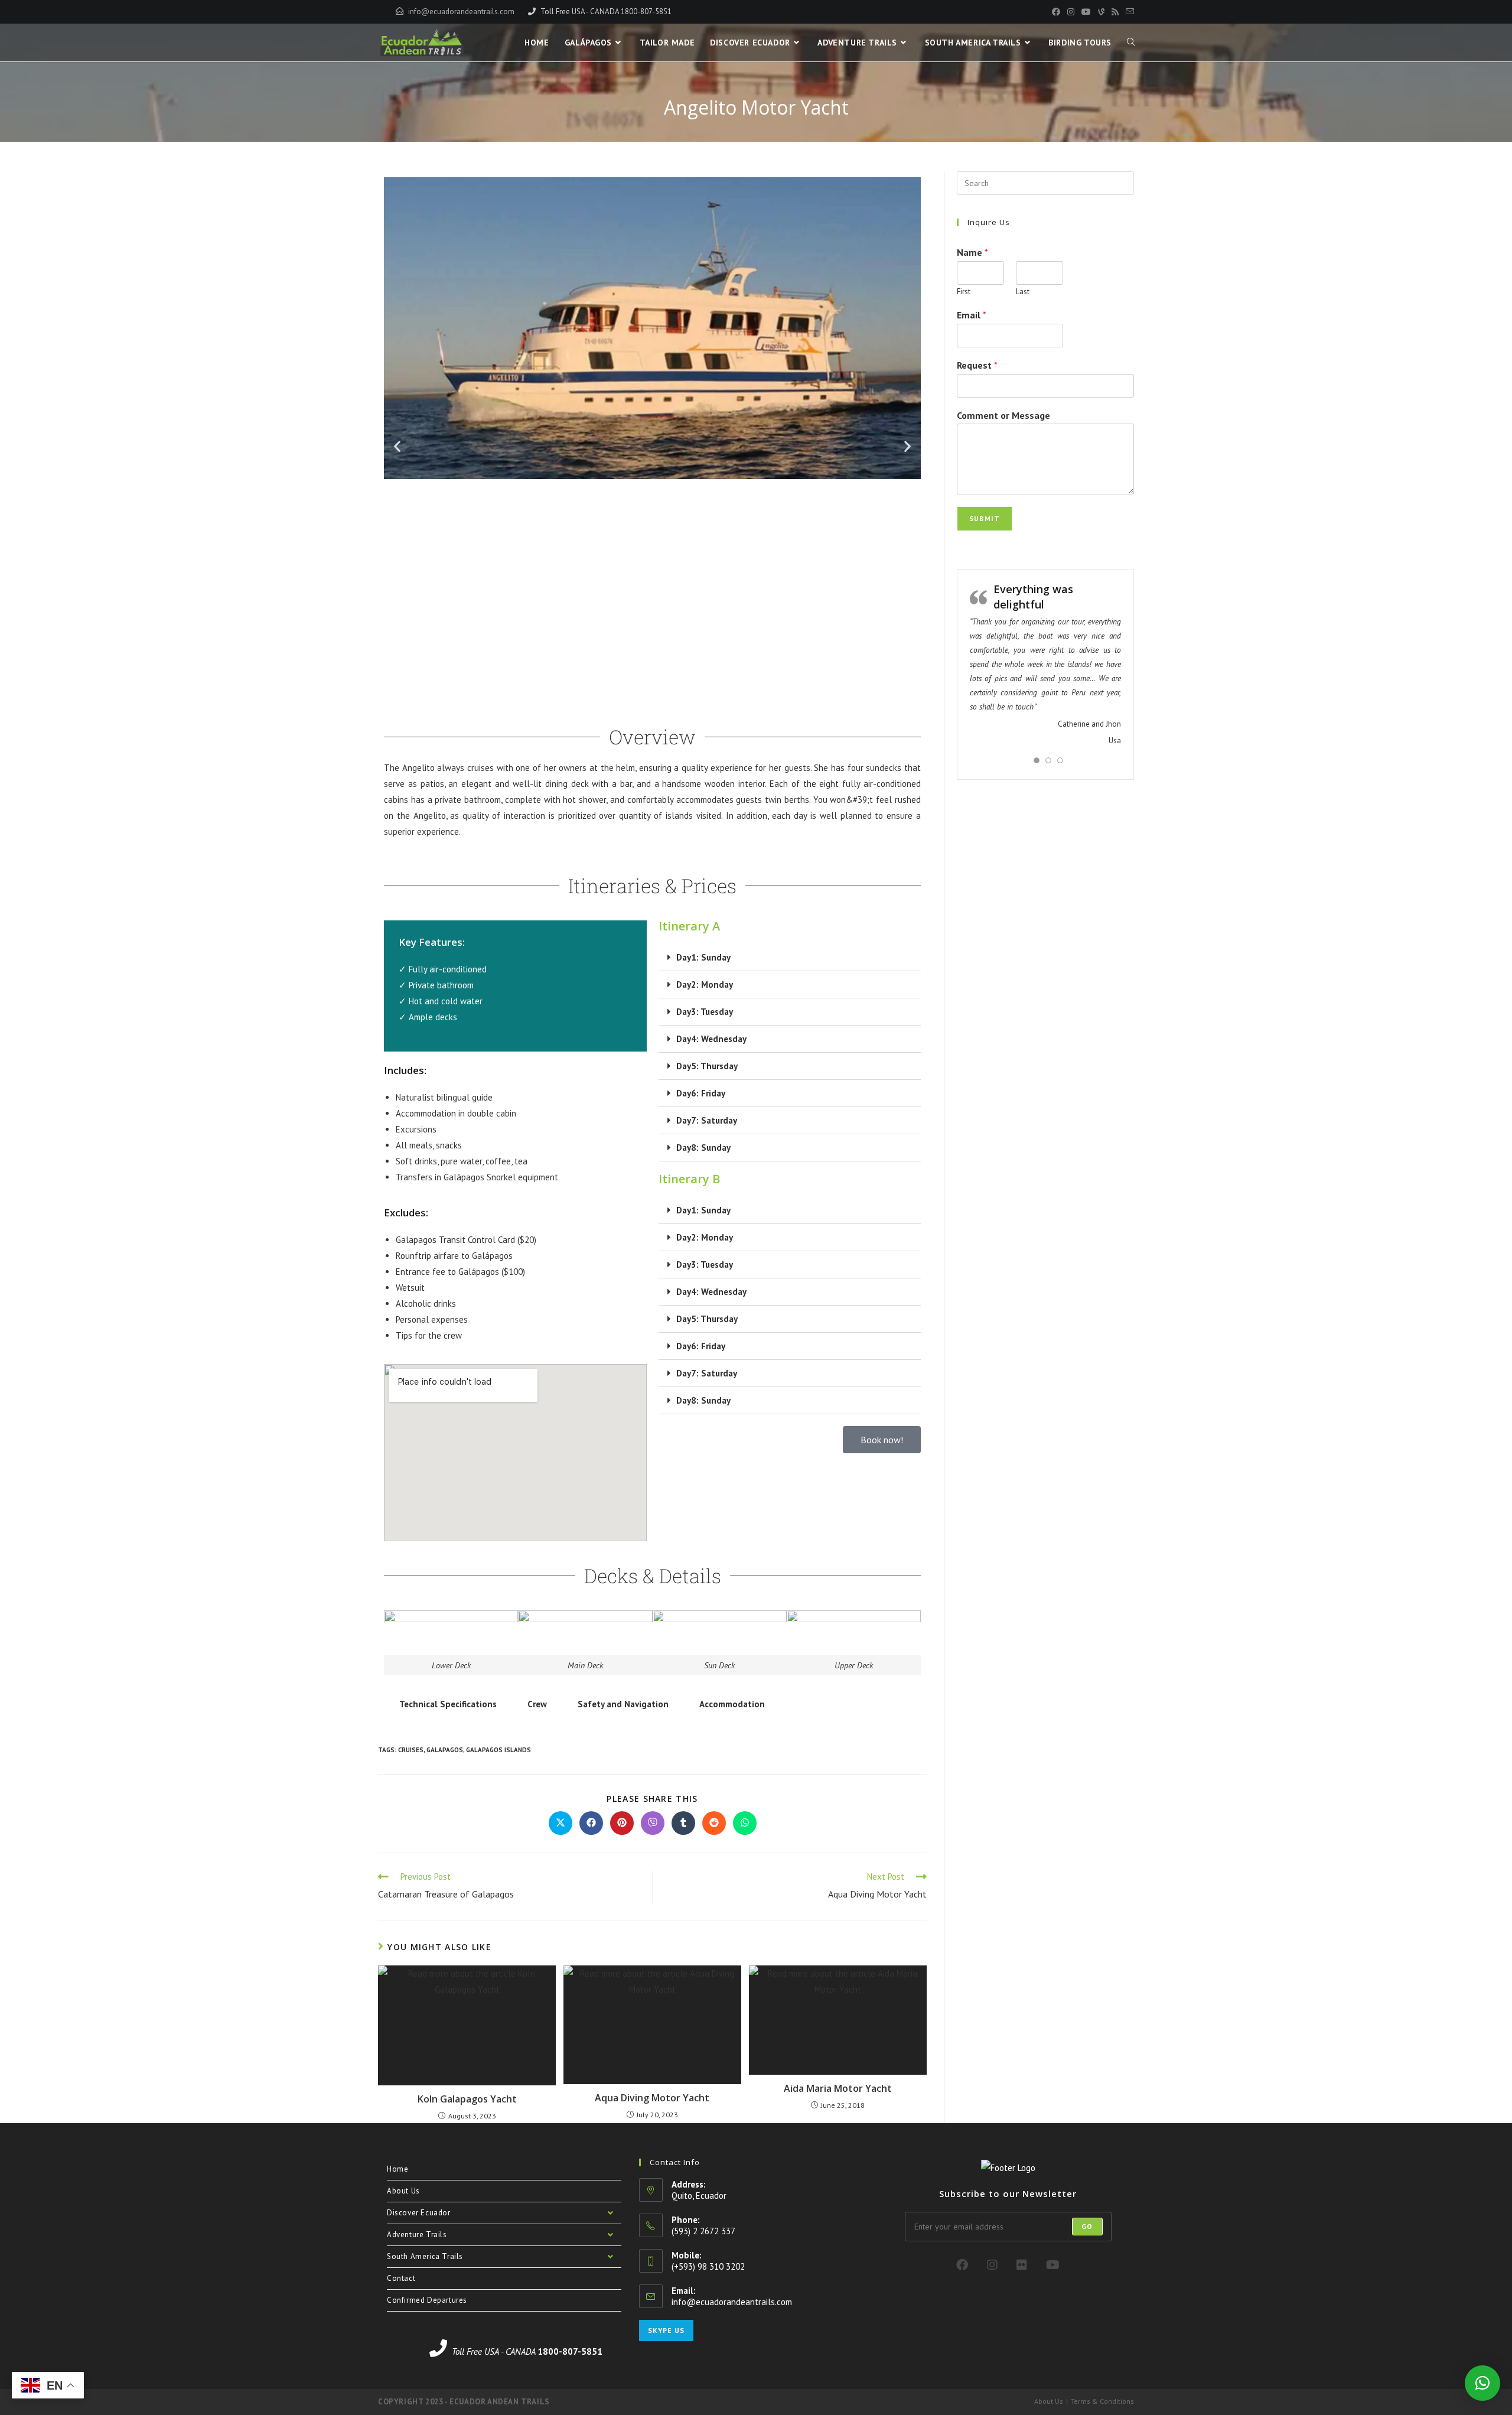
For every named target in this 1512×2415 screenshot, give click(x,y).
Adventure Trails (417, 2235)
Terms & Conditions (1102, 2401)
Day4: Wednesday (711, 1039)
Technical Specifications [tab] (448, 1704)
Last (1023, 292)
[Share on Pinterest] (622, 1823)
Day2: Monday (705, 984)
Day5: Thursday (707, 1066)
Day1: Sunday (703, 957)
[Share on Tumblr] (683, 1823)
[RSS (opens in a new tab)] (1115, 12)
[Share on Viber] (653, 1823)
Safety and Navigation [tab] (623, 1704)
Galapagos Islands (498, 1750)
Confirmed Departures (427, 2300)
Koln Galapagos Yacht (467, 2099)
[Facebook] (962, 2265)
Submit (985, 518)
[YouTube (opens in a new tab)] (1086, 12)
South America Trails (425, 2256)
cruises (411, 1750)
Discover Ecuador (419, 2213)
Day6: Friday (701, 1093)
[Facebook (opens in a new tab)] (1056, 12)
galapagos (445, 1750)
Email (972, 315)
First (964, 292)
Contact (401, 2278)
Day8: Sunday (703, 1148)
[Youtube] (1053, 2265)
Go (1087, 2226)
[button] (397, 446)
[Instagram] (992, 2265)
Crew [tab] (537, 1704)
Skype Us (666, 2330)
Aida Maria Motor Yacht (838, 2088)
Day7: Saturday (707, 1120)
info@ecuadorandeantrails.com (461, 12)
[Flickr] (1022, 2265)
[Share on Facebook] (591, 1823)
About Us (403, 2191)
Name (972, 252)
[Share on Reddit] (714, 1823)
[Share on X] (561, 1823)
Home (397, 2169)
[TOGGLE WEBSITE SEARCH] (1131, 43)
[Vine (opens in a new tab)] (1101, 12)
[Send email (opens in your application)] (1128, 12)
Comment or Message (1003, 415)
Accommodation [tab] (732, 1704)
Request (977, 365)
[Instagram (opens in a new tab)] (1071, 12)
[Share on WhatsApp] (745, 1823)
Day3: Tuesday (705, 1012)
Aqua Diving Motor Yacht (652, 2098)
